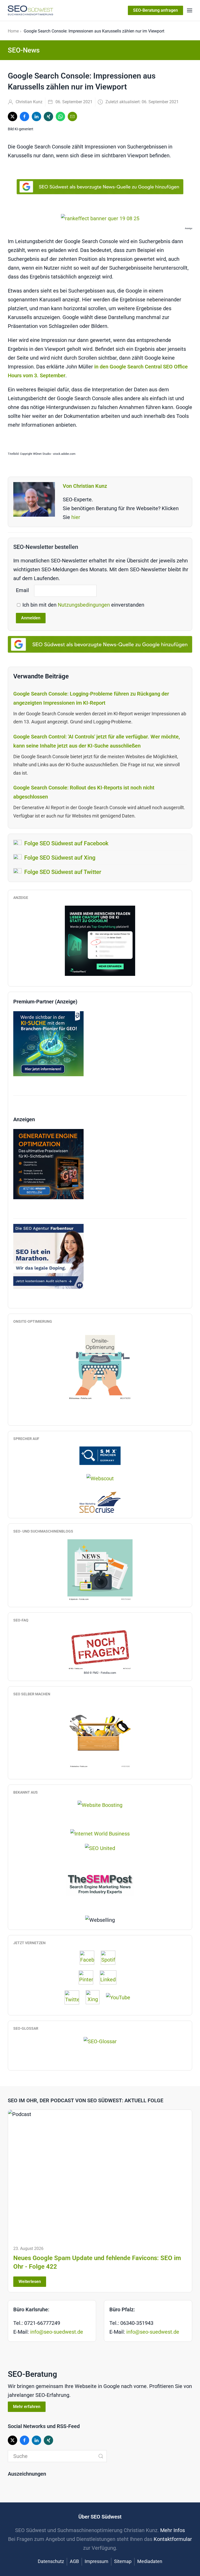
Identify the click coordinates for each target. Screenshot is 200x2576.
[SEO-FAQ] (100, 1649)
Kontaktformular (173, 2539)
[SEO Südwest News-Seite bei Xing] (95, 1997)
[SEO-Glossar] (100, 2041)
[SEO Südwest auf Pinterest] (89, 1977)
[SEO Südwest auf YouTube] (121, 1997)
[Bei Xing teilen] (48, 116)
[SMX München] (100, 1455)
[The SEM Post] (100, 1883)
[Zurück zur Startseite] (30, 10)
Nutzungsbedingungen (85, 605)
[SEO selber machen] (100, 1735)
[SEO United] (100, 1848)
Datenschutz (51, 2561)
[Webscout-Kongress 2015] (100, 1478)
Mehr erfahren (27, 2407)
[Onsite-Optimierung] (100, 1365)
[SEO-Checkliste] (100, 940)
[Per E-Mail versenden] (72, 116)
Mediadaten (150, 2561)
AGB (74, 2561)
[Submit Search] (101, 2456)
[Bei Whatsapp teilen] (60, 116)
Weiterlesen (30, 2282)
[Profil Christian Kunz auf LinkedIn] (111, 1977)
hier (76, 517)
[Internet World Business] (100, 1833)
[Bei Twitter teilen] (12, 116)
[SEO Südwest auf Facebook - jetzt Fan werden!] (90, 1958)
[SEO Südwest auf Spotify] (111, 1958)
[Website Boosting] (100, 1805)
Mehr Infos (173, 2530)
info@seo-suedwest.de (57, 2332)
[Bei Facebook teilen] (24, 116)
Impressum (96, 2561)
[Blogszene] (100, 1570)
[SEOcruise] (100, 1502)
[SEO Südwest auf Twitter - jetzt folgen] (74, 1997)
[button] (190, 10)
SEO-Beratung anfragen (155, 10)
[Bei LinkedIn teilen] (36, 116)
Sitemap (123, 2561)
